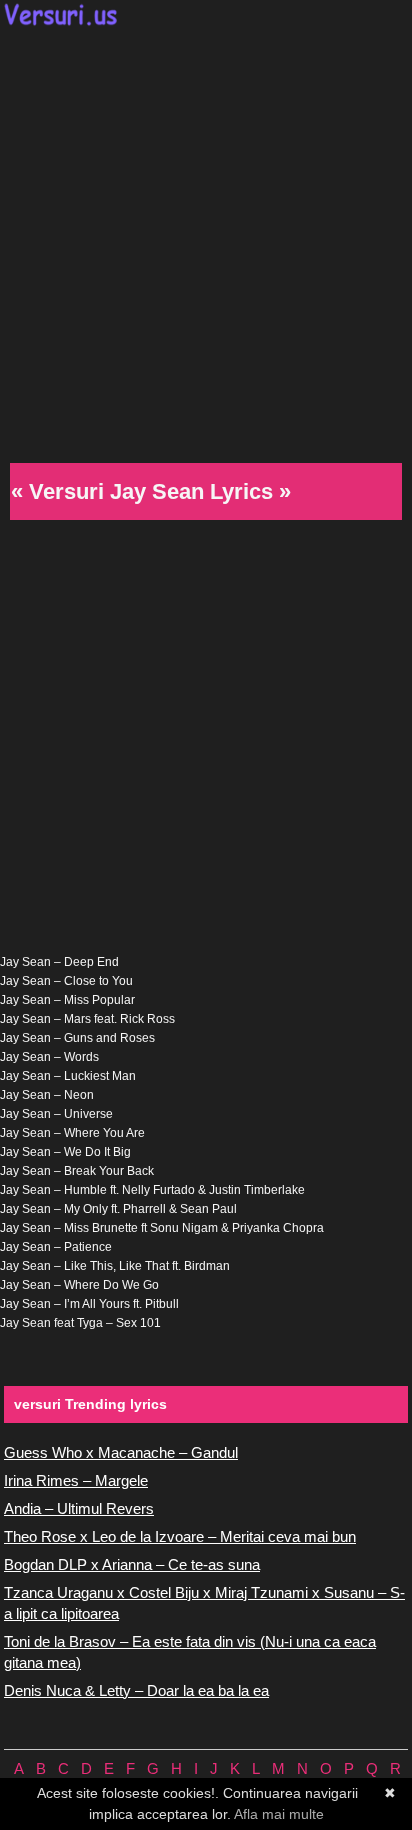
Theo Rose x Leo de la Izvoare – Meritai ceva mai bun (180, 1536)
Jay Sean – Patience (56, 1247)
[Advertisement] (206, 242)
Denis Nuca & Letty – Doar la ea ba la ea (136, 1690)
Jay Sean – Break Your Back (77, 1171)
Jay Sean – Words (49, 1057)
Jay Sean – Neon (47, 1095)
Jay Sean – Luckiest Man (68, 1076)
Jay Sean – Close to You (66, 981)
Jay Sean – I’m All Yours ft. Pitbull (89, 1304)
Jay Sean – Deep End (59, 962)
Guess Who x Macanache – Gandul (121, 1452)
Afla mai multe (279, 1814)
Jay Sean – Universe (56, 1114)
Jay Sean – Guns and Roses (77, 1038)
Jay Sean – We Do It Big (65, 1152)
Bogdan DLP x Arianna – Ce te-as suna (132, 1564)
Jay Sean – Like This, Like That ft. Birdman (115, 1266)
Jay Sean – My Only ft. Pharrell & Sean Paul (118, 1209)
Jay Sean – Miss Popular (67, 1000)
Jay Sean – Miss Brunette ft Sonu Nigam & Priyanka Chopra (162, 1228)
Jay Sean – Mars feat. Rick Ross (87, 1019)
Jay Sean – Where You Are (72, 1133)
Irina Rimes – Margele (76, 1480)
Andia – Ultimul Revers (79, 1508)
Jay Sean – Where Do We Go (79, 1285)
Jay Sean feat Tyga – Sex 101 (80, 1323)
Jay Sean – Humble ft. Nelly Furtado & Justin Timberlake (152, 1190)
